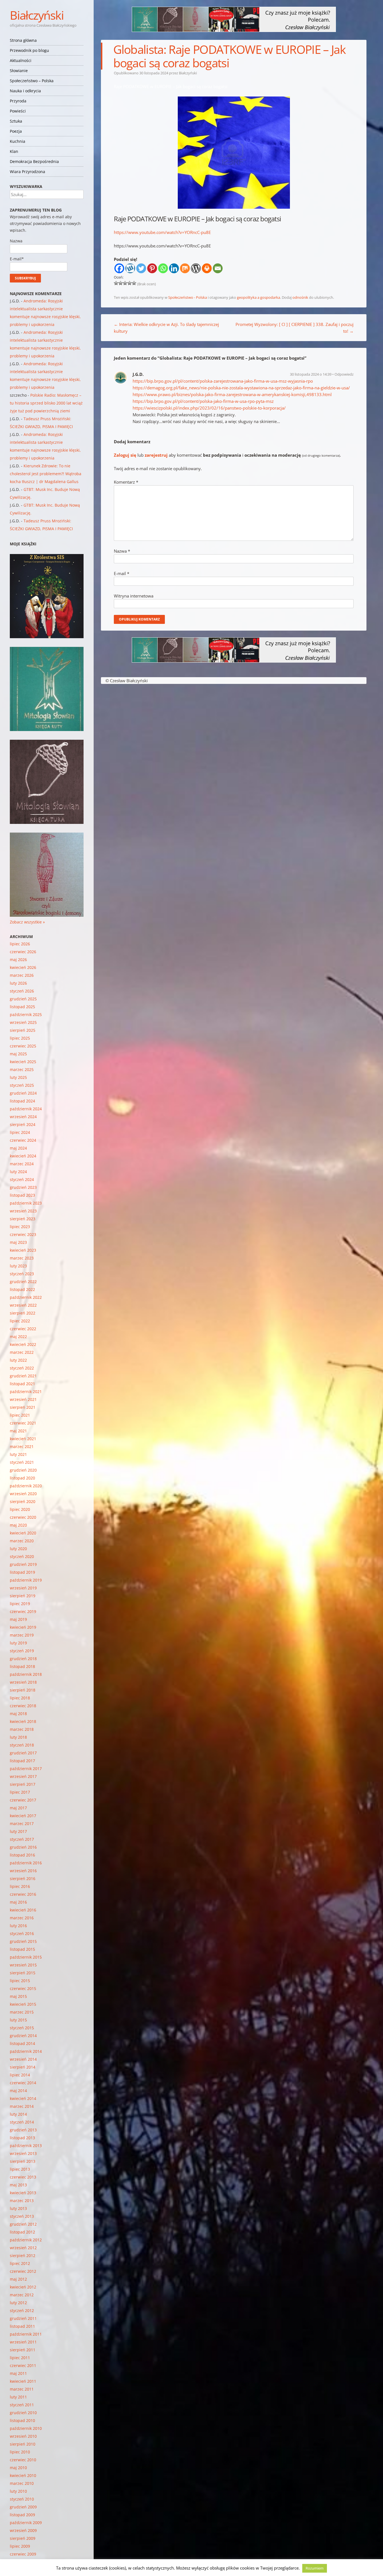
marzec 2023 (22, 1258)
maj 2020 (18, 1525)
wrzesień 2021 (23, 1399)
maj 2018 (18, 1714)
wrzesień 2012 (23, 2248)
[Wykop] (130, 268)
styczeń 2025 (22, 1085)
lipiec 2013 (20, 2169)
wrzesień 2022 (23, 1305)
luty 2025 (18, 1077)
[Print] (207, 268)
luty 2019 (18, 1643)
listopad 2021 (22, 1384)
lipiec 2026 (20, 944)
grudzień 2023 (23, 1187)
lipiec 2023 (20, 1227)
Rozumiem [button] (315, 2568)
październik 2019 (26, 1580)
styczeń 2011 (22, 2405)
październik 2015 (26, 1957)
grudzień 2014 (23, 2036)
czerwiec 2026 (23, 952)
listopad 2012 (22, 2232)
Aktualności (21, 60)
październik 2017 (26, 1769)
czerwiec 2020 (23, 1517)
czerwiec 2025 (23, 1046)
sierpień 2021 (23, 1407)
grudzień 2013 (23, 2130)
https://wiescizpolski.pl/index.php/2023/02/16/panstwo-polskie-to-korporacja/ (209, 408)
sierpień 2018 (23, 1690)
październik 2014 (26, 2051)
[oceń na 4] (130, 283)
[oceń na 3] (125, 283)
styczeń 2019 (22, 1651)
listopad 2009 (22, 2515)
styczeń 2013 (22, 2216)
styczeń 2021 (22, 1462)
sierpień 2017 (23, 1784)
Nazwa (122, 551)
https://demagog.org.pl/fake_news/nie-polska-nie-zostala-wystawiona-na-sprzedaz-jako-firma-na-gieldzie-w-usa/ (241, 388)
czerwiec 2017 (23, 1800)
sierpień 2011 (23, 2350)
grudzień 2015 (23, 1941)
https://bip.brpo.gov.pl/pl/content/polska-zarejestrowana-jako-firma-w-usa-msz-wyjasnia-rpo (223, 381)
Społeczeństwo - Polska (188, 297)
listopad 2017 (22, 1761)
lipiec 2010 (20, 2452)
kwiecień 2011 (23, 2381)
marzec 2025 (22, 1069)
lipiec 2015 (20, 1981)
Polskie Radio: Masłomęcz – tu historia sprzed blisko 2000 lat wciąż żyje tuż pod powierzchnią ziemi (46, 403)
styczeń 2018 (22, 1745)
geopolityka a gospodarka (259, 297)
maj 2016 (18, 1902)
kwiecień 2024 (23, 1156)
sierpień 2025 (23, 1030)
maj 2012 (18, 2279)
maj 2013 (18, 2185)
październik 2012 (26, 2240)
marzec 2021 (22, 1446)
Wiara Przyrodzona (27, 172)
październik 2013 (26, 2146)
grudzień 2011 (23, 2318)
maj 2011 (18, 2373)
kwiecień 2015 (23, 2004)
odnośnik (300, 297)
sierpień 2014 (23, 2067)
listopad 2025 (22, 1007)
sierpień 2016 (23, 1878)
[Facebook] (119, 268)
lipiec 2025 (20, 1038)
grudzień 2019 (23, 1564)
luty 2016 (18, 1926)
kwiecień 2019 (23, 1627)
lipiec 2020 (20, 1509)
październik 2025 (26, 1014)
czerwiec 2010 (23, 2460)
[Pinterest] (152, 268)
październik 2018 (26, 1674)
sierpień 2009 (23, 2538)
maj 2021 (18, 1431)
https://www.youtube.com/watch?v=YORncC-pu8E (162, 232)
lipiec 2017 (20, 1792)
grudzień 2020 (23, 1470)
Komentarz (126, 482)
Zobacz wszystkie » (27, 922)
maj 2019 (18, 1619)
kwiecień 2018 (23, 1721)
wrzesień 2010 (23, 2436)
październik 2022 (26, 1297)
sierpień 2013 (23, 2161)
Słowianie (19, 71)
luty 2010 (18, 2491)
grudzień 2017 (23, 1753)
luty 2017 (18, 1831)
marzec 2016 (22, 1918)
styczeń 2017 (22, 1839)
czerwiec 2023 (23, 1234)
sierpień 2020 (23, 1501)
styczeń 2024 (22, 1179)
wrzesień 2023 (23, 1211)
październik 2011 (26, 2334)
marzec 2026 (22, 975)
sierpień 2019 (23, 1596)
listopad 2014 (22, 2043)
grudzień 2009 (23, 2507)
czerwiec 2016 (23, 1894)
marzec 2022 (22, 1352)
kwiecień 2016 (23, 1910)
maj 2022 (18, 1337)
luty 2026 (18, 983)
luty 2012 (18, 2303)
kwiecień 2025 (23, 1062)
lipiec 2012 (20, 2263)
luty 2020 (18, 1549)
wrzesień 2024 (23, 1117)
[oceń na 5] (134, 283)
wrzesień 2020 (23, 1494)
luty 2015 (18, 2020)
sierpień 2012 (23, 2256)
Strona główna (23, 40)
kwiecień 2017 (23, 1816)
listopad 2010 (22, 2420)
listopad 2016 (22, 1855)
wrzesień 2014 (23, 2059)
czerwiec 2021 (23, 1423)
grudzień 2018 (23, 1659)
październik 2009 (26, 2523)
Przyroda (18, 101)
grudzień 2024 (23, 1093)
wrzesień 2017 (23, 1776)
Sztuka (16, 121)
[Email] (218, 268)
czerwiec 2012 (23, 2271)
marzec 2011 (22, 2389)
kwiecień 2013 (23, 2193)
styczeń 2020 (22, 1556)
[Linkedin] (174, 268)
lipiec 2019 (20, 1604)
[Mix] (185, 268)
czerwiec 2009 (23, 2554)
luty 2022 (18, 1360)
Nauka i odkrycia (25, 91)
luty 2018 (18, 1737)
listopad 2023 (22, 1195)
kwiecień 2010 (23, 2475)
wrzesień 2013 (23, 2153)
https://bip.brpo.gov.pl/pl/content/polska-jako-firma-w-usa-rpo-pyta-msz (203, 401)
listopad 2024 (22, 1101)
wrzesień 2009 (23, 2530)
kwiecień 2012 (23, 2287)
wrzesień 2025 (23, 1022)
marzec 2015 (22, 2012)
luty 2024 (18, 1172)
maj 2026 (18, 960)
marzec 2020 (22, 1541)
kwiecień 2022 (23, 1344)
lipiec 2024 (20, 1132)
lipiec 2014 (20, 2075)
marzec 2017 (22, 1824)
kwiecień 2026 (23, 967)
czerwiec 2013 (23, 2177)
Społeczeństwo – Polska (32, 81)
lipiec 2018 (20, 1698)
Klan (14, 151)
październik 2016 (26, 1863)
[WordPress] (196, 268)
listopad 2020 (22, 1478)
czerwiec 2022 (23, 1329)
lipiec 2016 (20, 1886)
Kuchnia (18, 141)
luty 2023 (18, 1266)
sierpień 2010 (23, 2444)
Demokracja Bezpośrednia (34, 161)
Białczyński (37, 15)
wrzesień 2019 (23, 1588)
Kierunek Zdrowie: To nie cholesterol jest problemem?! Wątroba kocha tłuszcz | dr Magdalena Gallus (46, 474)
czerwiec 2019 (23, 1611)
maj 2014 (18, 2091)
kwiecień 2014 (23, 2098)
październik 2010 (26, 2428)
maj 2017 (18, 1808)
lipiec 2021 (20, 1415)
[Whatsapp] (163, 268)
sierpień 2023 (23, 1219)
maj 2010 (18, 2468)
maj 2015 (18, 1996)
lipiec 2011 (20, 2358)
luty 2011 (18, 2397)
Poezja (16, 131)
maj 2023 (18, 1242)
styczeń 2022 (22, 1368)
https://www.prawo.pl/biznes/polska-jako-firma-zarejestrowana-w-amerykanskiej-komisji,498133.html (232, 394)
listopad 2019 (22, 1572)
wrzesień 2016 (23, 1871)
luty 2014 (18, 2114)
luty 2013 (18, 2208)
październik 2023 (26, 1203)
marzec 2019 (22, 1635)
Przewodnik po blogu (29, 50)
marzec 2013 (22, 2201)
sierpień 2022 (23, 1313)
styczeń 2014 (22, 2122)
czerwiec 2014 (23, 2083)
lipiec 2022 (20, 1321)
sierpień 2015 (23, 1973)
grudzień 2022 (23, 1282)
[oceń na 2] (121, 283)
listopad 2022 (22, 1289)
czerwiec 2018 (23, 1706)
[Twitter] (141, 268)
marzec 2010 (22, 2483)
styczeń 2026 (22, 991)
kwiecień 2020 (23, 1533)
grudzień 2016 (23, 1847)
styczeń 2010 (22, 2499)
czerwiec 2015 (23, 1988)
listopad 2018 (22, 1666)
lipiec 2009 (20, 2546)
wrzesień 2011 (23, 2342)
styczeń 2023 (22, 1274)
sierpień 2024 (23, 1124)
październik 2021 (26, 1392)
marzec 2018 (22, 1729)
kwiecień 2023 (23, 1250)
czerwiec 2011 (23, 2365)
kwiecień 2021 (23, 1439)
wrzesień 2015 (23, 1965)
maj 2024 (18, 1148)
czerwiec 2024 (23, 1140)
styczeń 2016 (22, 1933)
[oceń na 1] (116, 283)
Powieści (18, 111)
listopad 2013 (22, 2138)
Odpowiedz (344, 374)
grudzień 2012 (23, 2224)
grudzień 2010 (23, 2413)
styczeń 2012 (22, 2310)
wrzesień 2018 (23, 1682)
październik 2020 (26, 1486)
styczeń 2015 (22, 2028)
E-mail (122, 573)
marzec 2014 (22, 2106)
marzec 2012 (22, 2295)
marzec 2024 (22, 1164)
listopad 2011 (22, 2326)
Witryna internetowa (134, 596)
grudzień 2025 (23, 999)
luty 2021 (18, 1454)
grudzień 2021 (23, 1376)
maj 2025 (18, 1054)
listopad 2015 (22, 1949)
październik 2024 (26, 1109)
